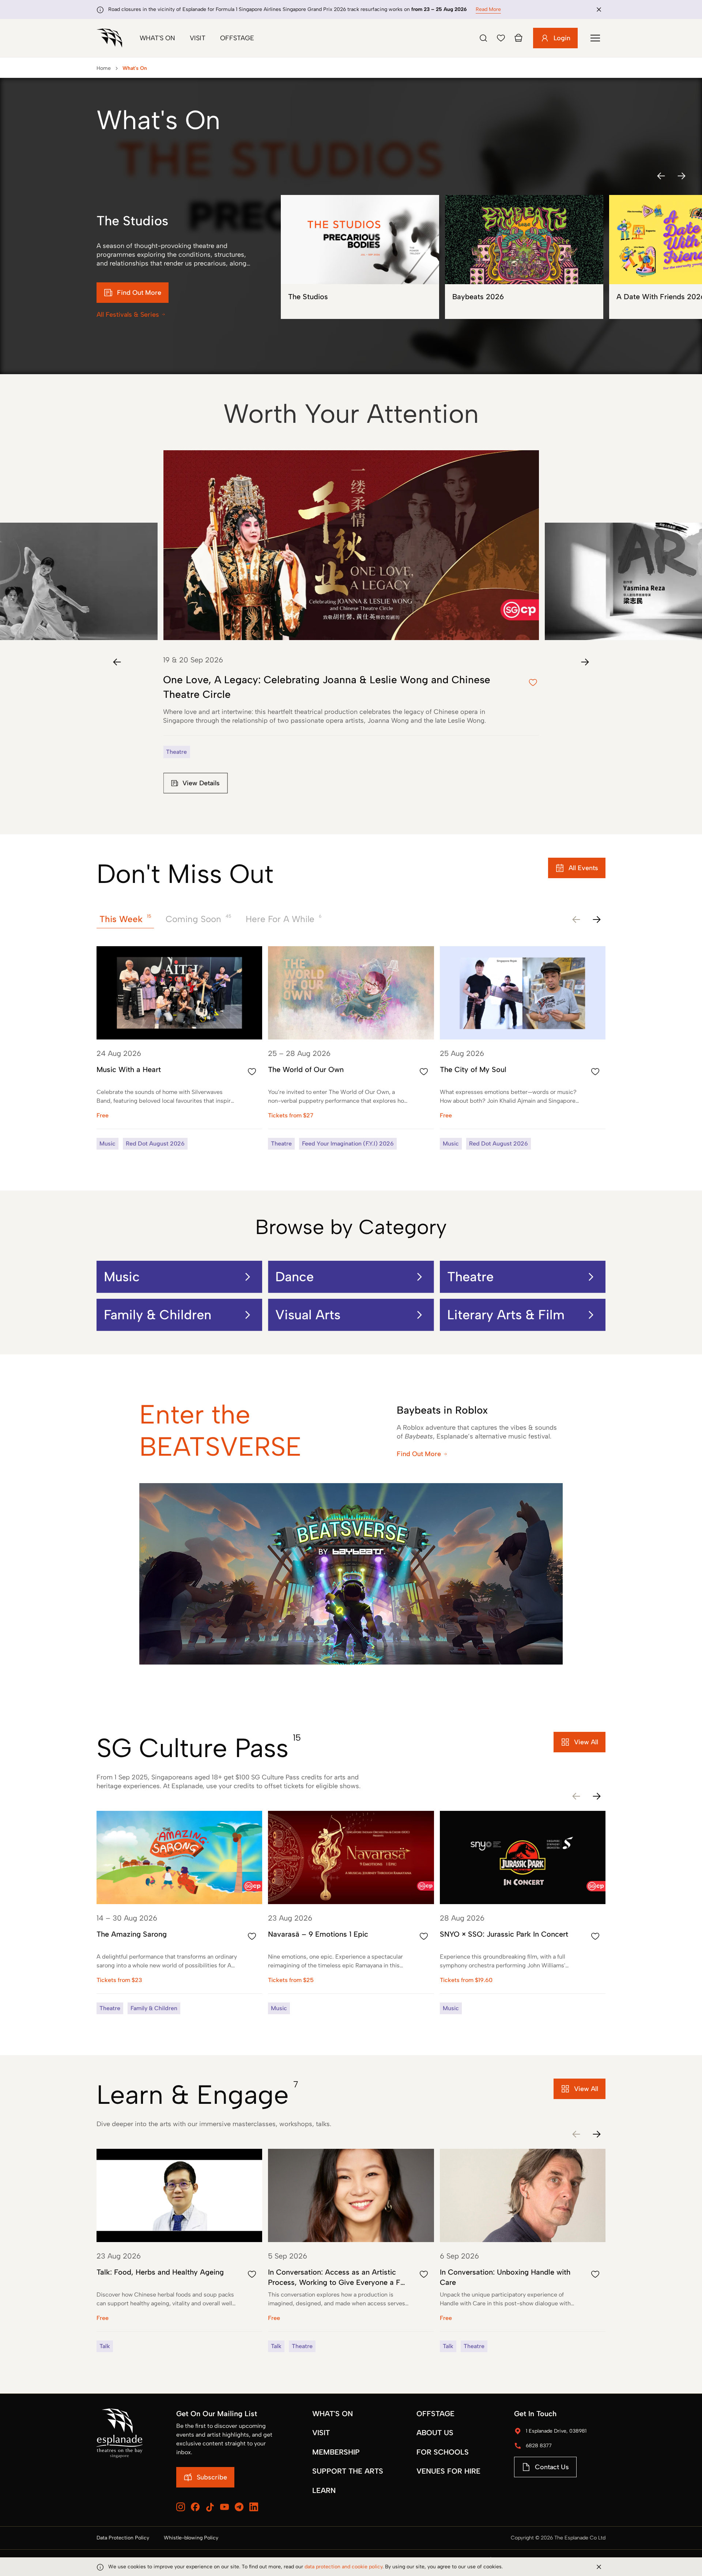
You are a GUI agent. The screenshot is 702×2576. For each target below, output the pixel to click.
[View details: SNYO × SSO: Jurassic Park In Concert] (523, 1913)
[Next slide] (585, 662)
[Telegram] (239, 2507)
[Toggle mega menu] (595, 38)
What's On (157, 38)
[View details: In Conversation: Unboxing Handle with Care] (523, 2250)
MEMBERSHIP (336, 2452)
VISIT (321, 2433)
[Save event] (252, 1072)
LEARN (324, 2490)
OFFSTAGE (435, 2414)
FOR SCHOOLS (443, 2452)
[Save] (501, 38)
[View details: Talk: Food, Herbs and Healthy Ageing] (179, 2250)
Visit (198, 38)
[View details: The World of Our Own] (351, 1048)
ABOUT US (435, 2433)
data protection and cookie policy (344, 2567)
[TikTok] (210, 2507)
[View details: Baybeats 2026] (524, 257)
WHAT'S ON (333, 2414)
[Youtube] (224, 2507)
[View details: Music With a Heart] (179, 1048)
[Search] (483, 38)
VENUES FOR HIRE (448, 2471)
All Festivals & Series (128, 315)
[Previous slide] (117, 662)
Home (104, 68)
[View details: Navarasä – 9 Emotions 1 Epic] (351, 1913)
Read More (488, 9)
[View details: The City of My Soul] (523, 1048)
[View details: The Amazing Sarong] (179, 1913)
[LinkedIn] (254, 2507)
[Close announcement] (599, 10)
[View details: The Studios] (360, 257)
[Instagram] (181, 2507)
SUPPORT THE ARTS (348, 2471)
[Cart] (518, 38)
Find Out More (419, 1454)
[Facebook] (195, 2507)
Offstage (237, 38)
